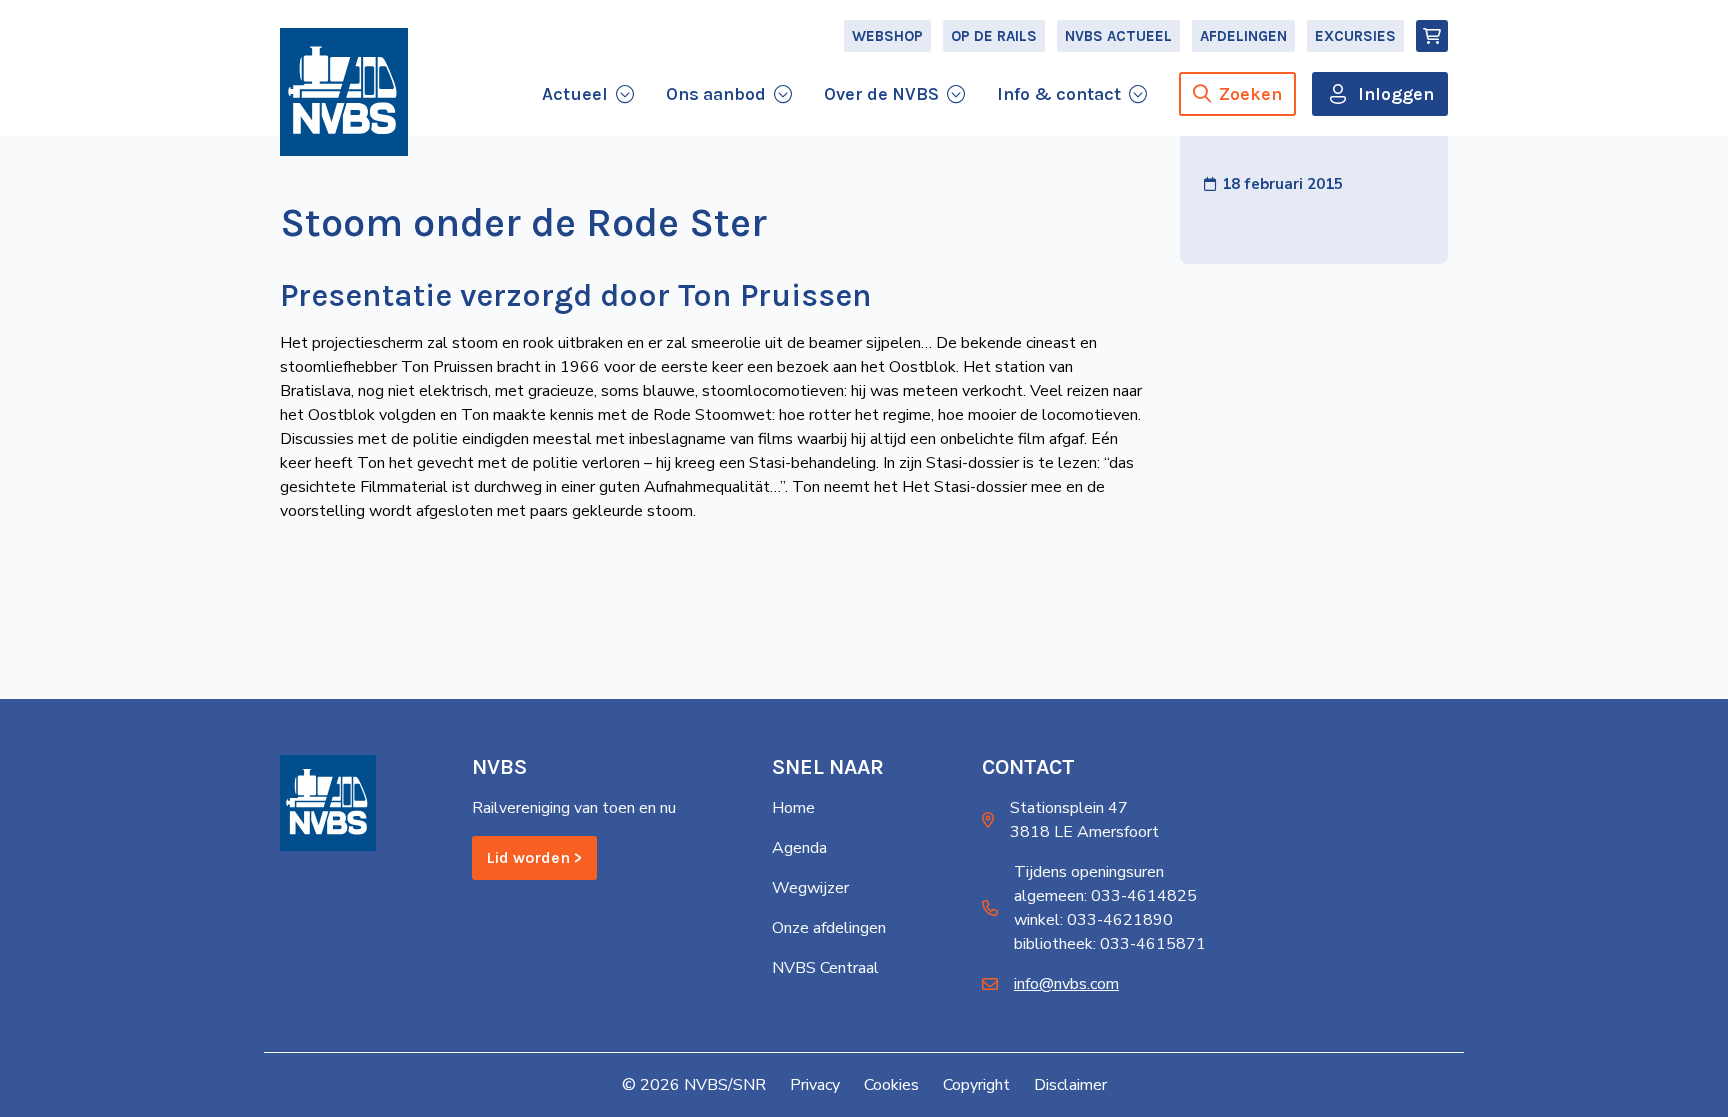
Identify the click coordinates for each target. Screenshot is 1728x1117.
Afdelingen (1243, 36)
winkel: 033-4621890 (1093, 920)
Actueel (575, 94)
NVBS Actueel (1118, 36)
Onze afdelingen (829, 928)
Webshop (887, 36)
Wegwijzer (810, 888)
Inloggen (1396, 94)
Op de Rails (994, 36)
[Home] (344, 92)
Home (793, 808)
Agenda (799, 848)
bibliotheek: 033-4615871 (1110, 944)
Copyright (976, 1085)
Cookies (891, 1085)
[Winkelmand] (1432, 36)
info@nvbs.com (1066, 984)
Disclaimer (1070, 1085)
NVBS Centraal (825, 968)
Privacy (815, 1085)
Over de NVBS (881, 94)
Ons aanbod (716, 94)
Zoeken (1250, 94)
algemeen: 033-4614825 (1105, 896)
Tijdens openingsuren (1089, 872)
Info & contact (1059, 94)
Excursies (1355, 36)
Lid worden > (534, 857)
